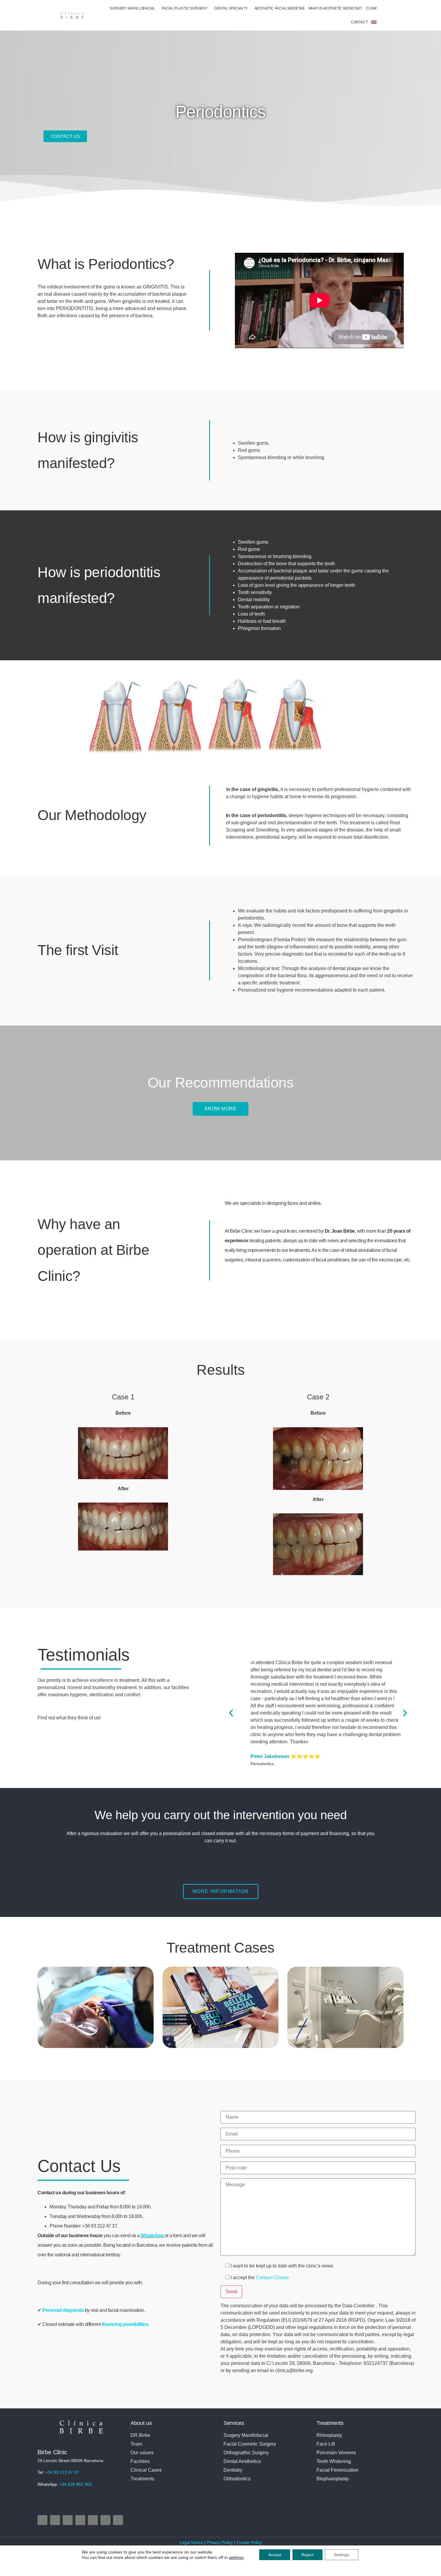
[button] (231, 1713)
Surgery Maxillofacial (132, 8)
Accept (275, 2555)
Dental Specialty (231, 8)
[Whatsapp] (118, 2520)
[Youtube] (80, 2520)
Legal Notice (192, 2542)
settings (236, 2557)
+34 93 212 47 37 (62, 2472)
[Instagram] (42, 2520)
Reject (307, 2555)
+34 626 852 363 (76, 2484)
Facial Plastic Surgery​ (185, 8)
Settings (342, 2555)
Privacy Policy (220, 2542)
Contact (359, 22)
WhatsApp (152, 2236)
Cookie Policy (249, 2542)
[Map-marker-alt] (93, 2520)
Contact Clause (272, 2278)
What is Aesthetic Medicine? (336, 8)
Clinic (372, 8)
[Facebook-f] (55, 2520)
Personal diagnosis (64, 2310)
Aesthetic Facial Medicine (280, 8)
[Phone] (105, 2520)
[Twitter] (68, 2520)
